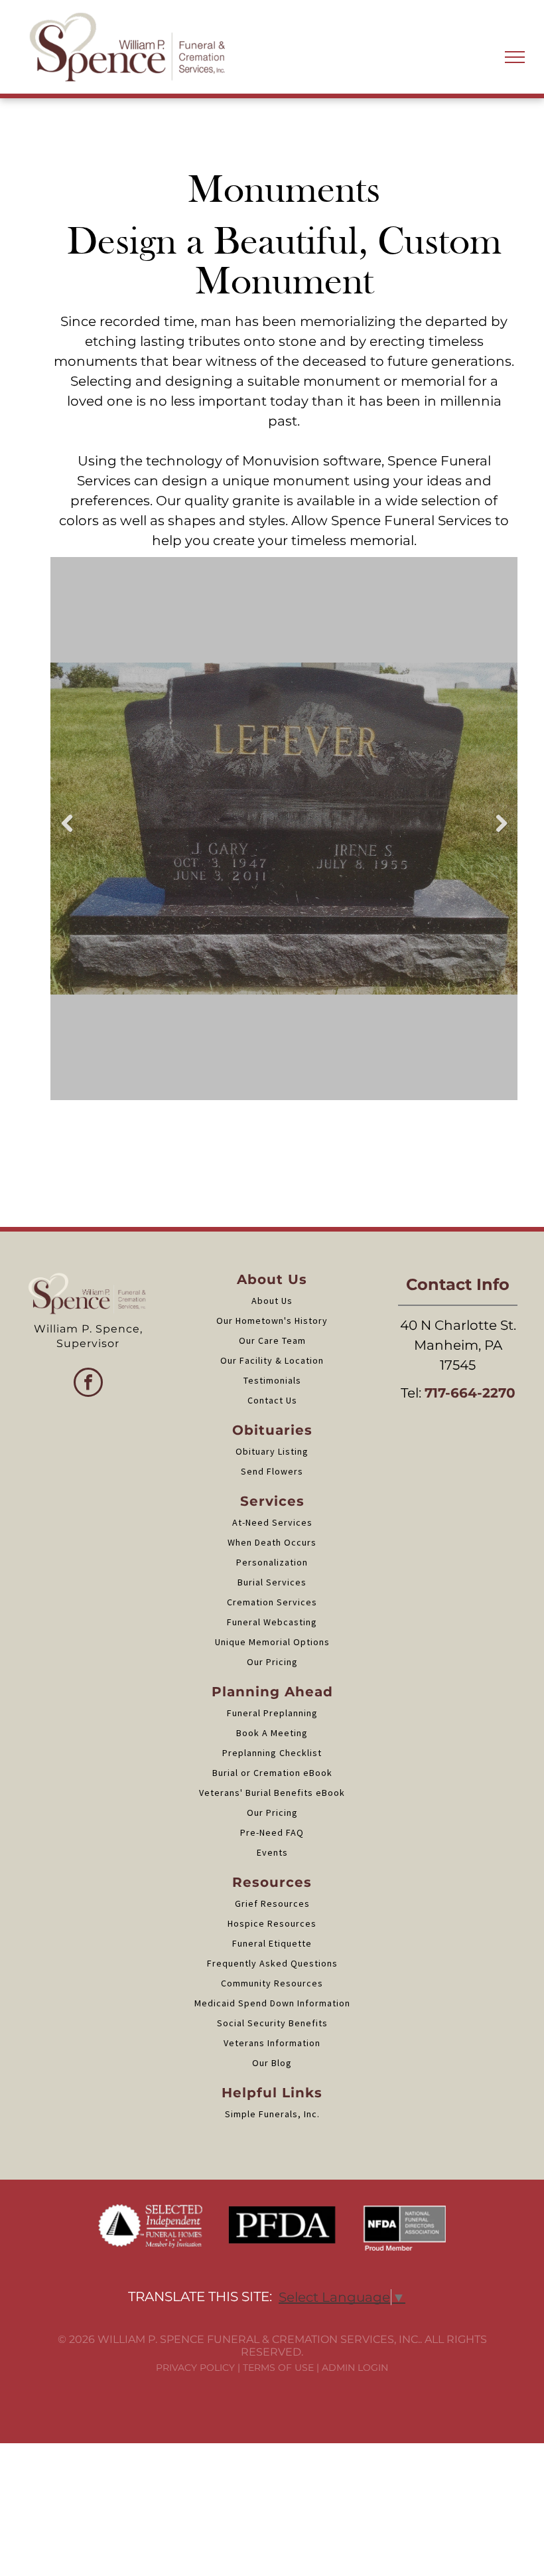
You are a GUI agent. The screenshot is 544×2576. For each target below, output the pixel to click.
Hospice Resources (272, 1923)
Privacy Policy (195, 2368)
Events (272, 1852)
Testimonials (272, 1380)
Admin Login (355, 2368)
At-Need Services (272, 1522)
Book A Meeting (272, 1733)
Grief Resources (272, 1903)
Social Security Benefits (272, 2023)
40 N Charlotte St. (458, 1325)
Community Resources (272, 1983)
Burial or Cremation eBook (272, 1773)
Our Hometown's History (272, 1321)
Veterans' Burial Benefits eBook (272, 1793)
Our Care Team (272, 1340)
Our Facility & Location (272, 1360)
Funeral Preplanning (272, 1713)
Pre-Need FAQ (272, 1832)
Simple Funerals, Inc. (272, 2114)
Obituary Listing (272, 1451)
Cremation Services (272, 1602)
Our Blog (272, 2063)
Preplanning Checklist (272, 1753)
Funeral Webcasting (272, 1622)
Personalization (272, 1562)
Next (502, 833)
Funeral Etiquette (272, 1943)
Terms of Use (278, 2368)
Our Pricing (272, 1662)
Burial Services (272, 1582)
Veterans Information (272, 2043)
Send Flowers (272, 1471)
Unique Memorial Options (272, 1642)
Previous (66, 833)
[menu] (515, 57)
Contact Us (272, 1400)
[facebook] (88, 1384)
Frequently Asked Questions (272, 1963)
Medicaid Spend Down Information (272, 2003)
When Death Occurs (272, 1542)
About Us (272, 1301)
